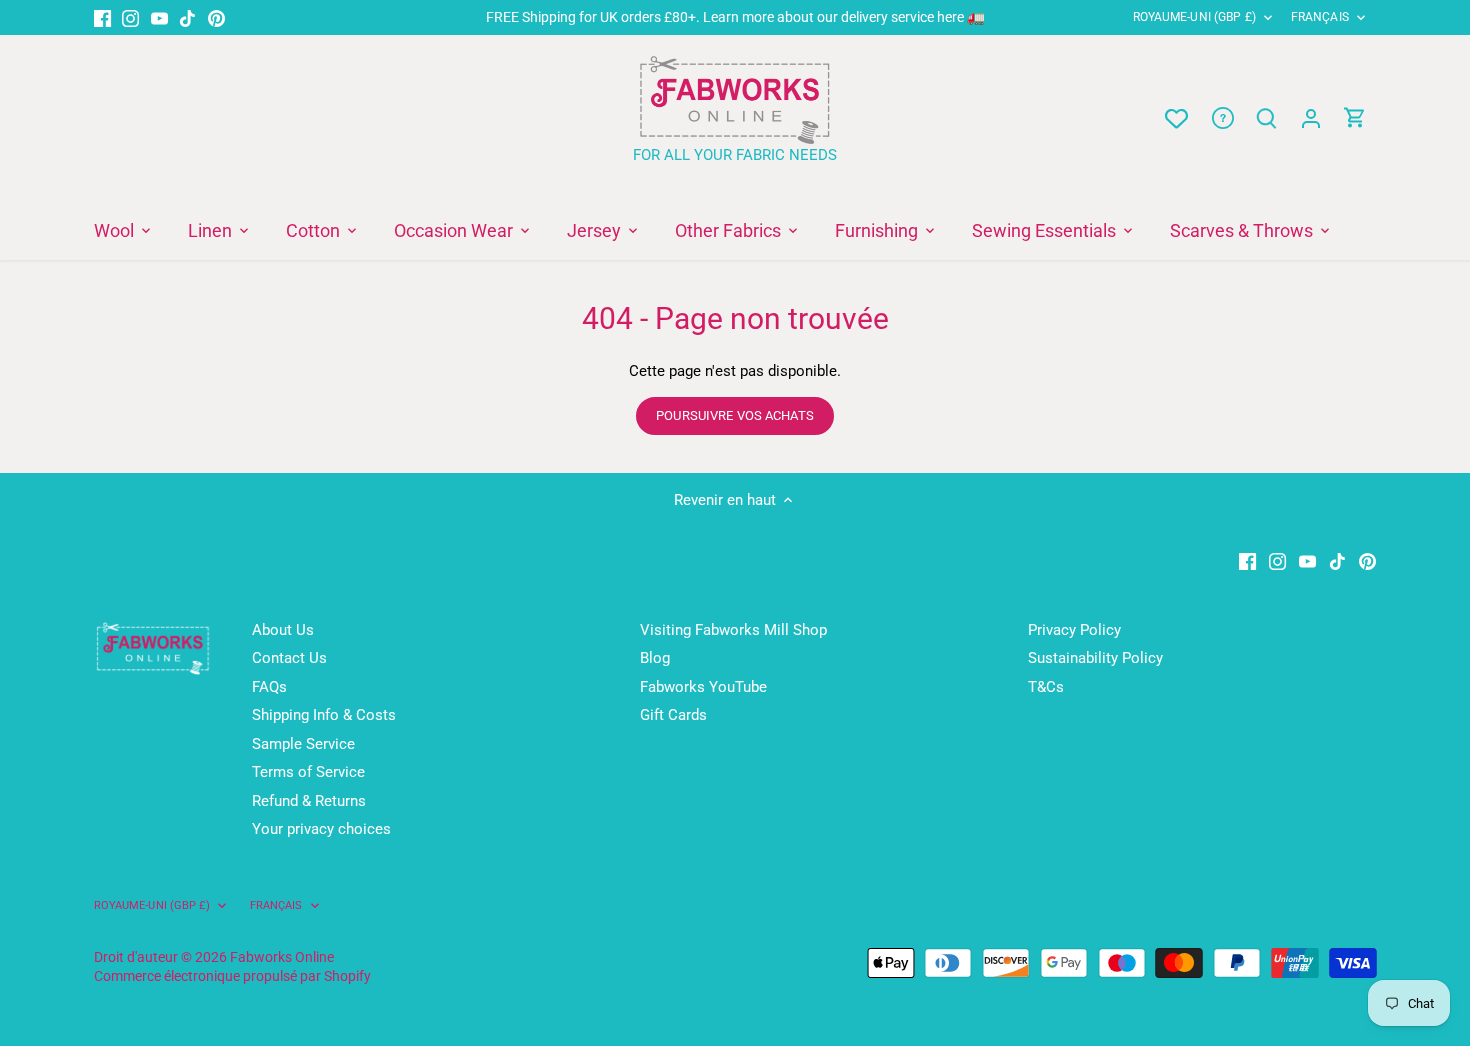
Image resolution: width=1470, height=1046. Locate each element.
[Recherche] (1267, 118)
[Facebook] (102, 17)
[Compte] (1311, 118)
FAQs (269, 687)
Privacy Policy (1074, 630)
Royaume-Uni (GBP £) (1194, 17)
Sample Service (303, 744)
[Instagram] (130, 17)
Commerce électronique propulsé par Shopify (232, 976)
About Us (283, 630)
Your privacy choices (321, 829)
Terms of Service (308, 772)
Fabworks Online (282, 957)
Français (1320, 17)
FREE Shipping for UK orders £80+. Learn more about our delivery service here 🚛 (735, 17)
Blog (655, 658)
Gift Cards (673, 715)
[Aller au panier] (1355, 118)
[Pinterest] (216, 17)
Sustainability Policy (1095, 658)
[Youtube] (159, 17)
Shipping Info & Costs (324, 715)
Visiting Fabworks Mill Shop (733, 630)
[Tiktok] (187, 17)
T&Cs (1046, 687)
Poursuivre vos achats (735, 415)
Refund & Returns (309, 801)
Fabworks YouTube (703, 687)
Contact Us (289, 658)
